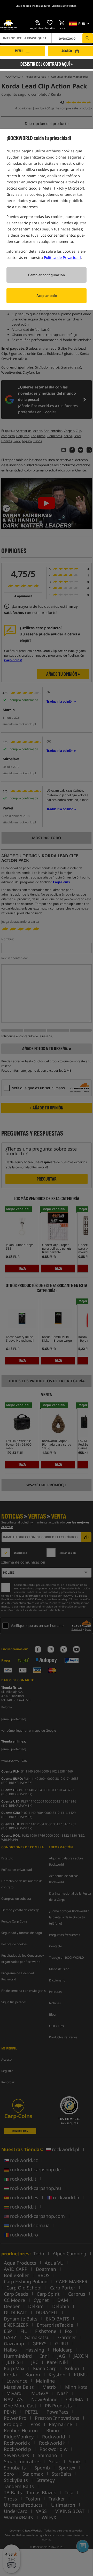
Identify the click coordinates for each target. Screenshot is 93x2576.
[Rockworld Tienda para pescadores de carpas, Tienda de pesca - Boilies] (8, 25)
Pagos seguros (41, 6)
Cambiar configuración (47, 275)
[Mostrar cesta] (62, 23)
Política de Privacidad (62, 257)
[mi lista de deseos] (50, 23)
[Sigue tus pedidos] (38, 23)
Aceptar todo (47, 296)
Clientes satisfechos (64, 6)
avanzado (67, 38)
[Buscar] (88, 38)
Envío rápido (23, 6)
